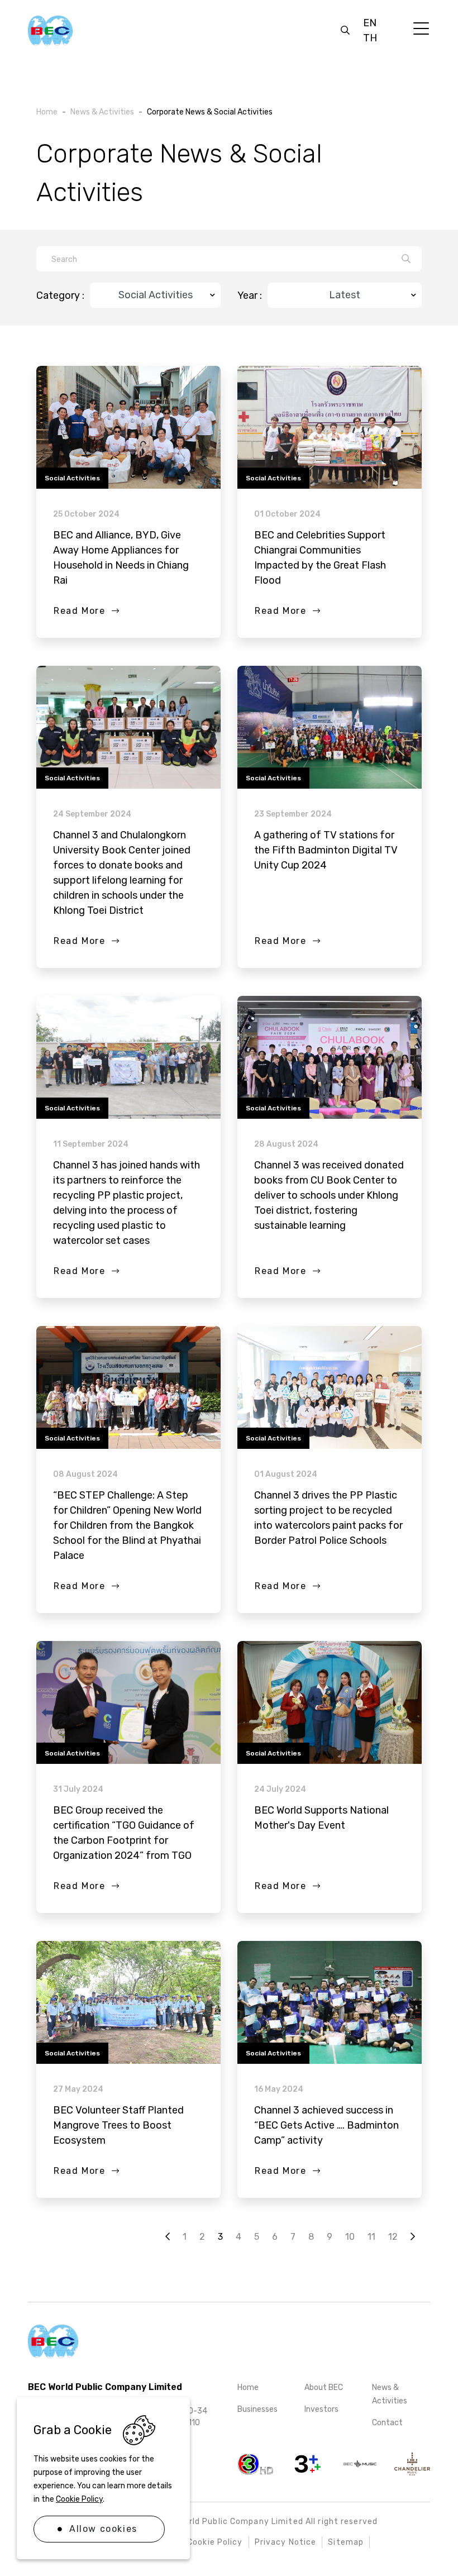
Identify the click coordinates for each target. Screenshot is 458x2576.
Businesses (257, 2409)
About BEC (324, 2387)
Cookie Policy (79, 2499)
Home (248, 2387)
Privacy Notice (286, 2542)
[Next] (413, 2237)
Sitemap (346, 2542)
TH (370, 38)
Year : (250, 295)
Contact (387, 2423)
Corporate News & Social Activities (210, 112)
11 (371, 2237)
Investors (321, 2409)
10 (350, 2237)
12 (393, 2237)
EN (370, 23)
